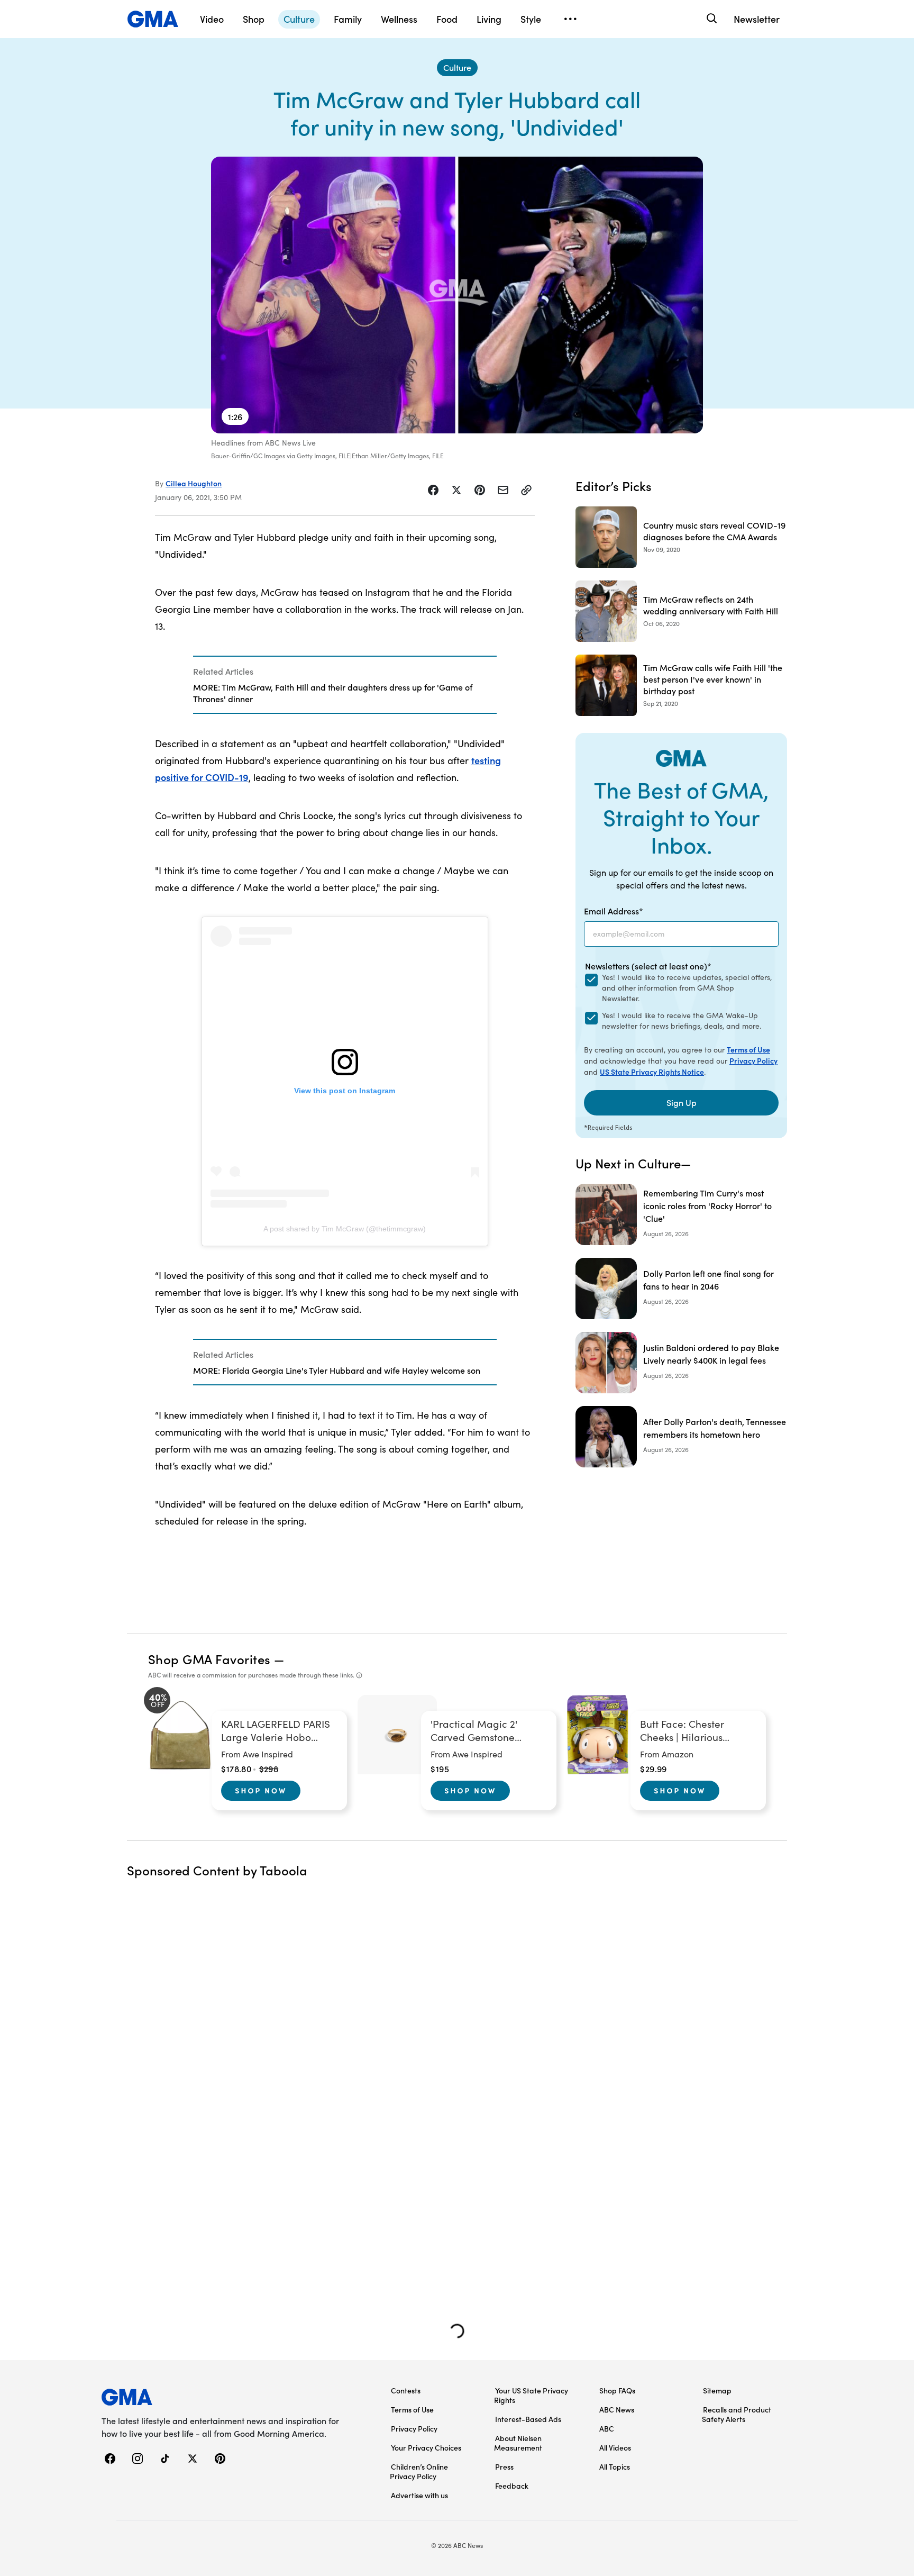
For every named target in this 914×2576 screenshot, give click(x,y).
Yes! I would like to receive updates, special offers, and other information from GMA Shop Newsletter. (687, 988)
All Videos (615, 2447)
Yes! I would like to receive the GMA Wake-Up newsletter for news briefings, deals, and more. (682, 1021)
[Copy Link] (526, 490)
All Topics (615, 2466)
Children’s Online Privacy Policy (419, 2471)
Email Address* (614, 911)
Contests (406, 2390)
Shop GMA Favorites (209, 1659)
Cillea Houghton (194, 483)
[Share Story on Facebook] (433, 490)
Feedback (512, 2486)
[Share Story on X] (456, 490)
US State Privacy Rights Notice (652, 1072)
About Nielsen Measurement (518, 2443)
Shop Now (261, 1790)
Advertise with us (419, 2495)
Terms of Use (748, 1049)
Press (504, 2466)
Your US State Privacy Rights (531, 2395)
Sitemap (717, 2390)
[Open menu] (570, 19)
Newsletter (757, 19)
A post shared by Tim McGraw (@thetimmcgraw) (345, 1229)
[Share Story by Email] (503, 490)
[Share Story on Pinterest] (480, 490)
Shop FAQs (617, 2390)
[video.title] (457, 295)
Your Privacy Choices (426, 2447)
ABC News (617, 2409)
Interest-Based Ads (528, 2419)
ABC (607, 2428)
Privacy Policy (753, 1060)
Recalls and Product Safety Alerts (737, 2414)
